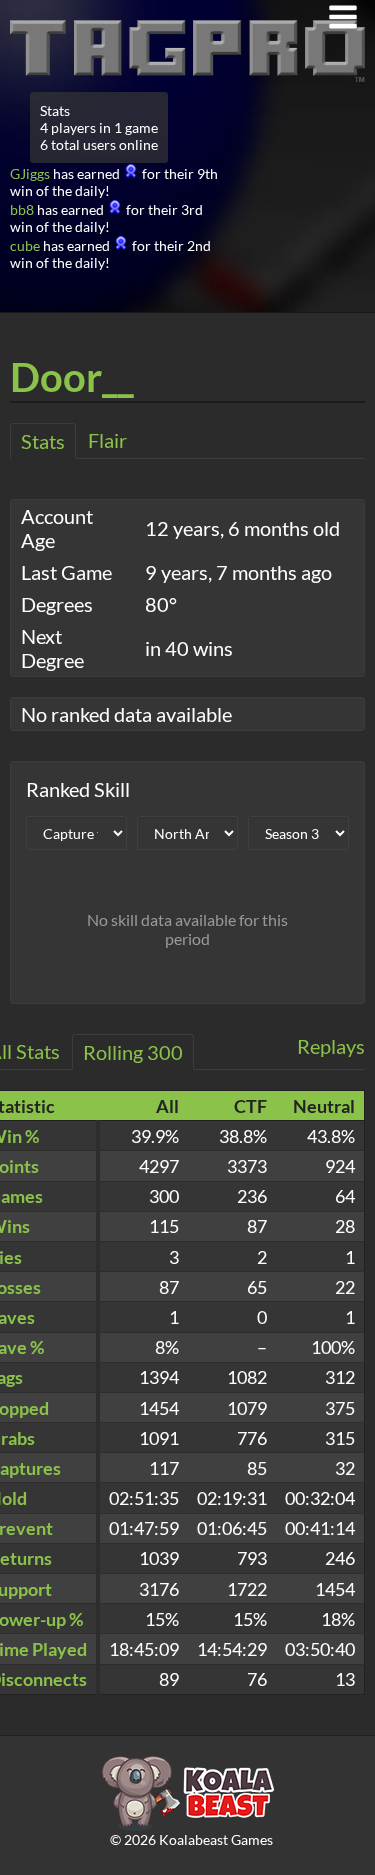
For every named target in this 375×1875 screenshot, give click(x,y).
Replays (331, 1046)
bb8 (22, 209)
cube (25, 245)
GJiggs (30, 173)
